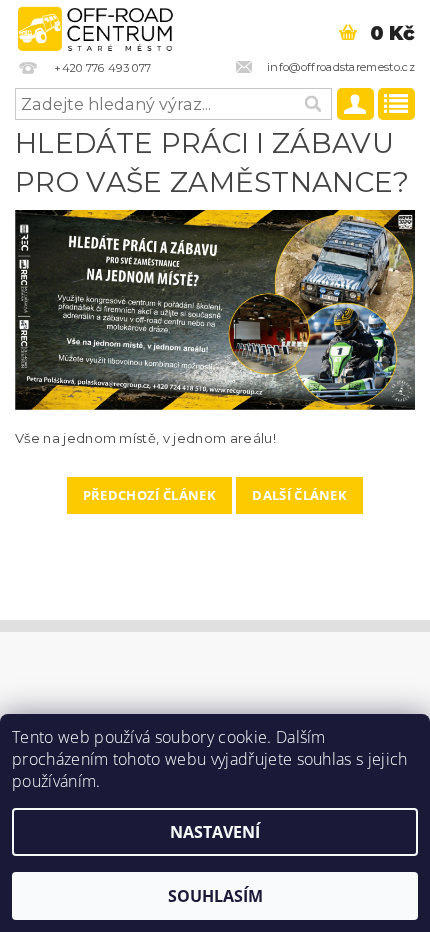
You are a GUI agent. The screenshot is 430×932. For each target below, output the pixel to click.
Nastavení (215, 832)
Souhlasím (215, 896)
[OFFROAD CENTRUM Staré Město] (95, 26)
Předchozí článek (149, 495)
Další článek (299, 495)
